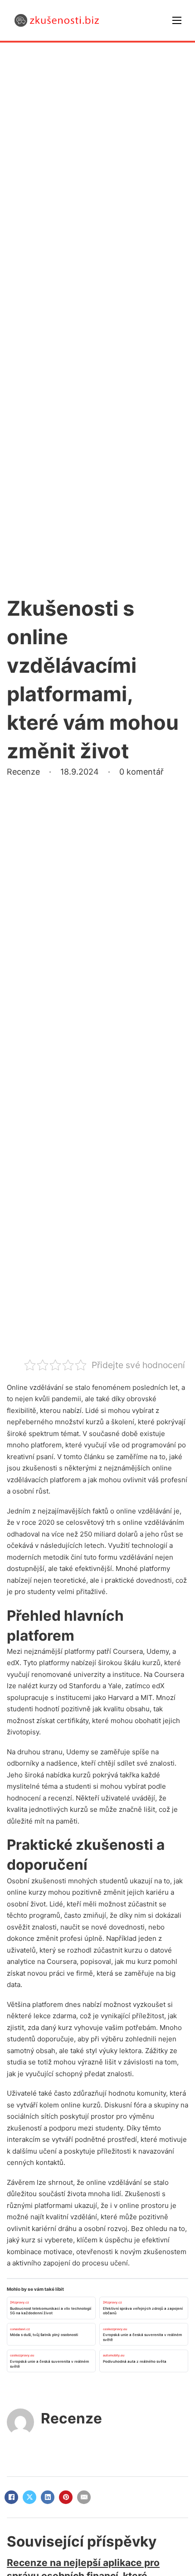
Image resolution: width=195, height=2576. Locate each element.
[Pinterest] (66, 2497)
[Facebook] (11, 2497)
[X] (29, 2497)
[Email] (84, 2497)
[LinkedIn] (48, 2497)
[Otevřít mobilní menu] (177, 20)
